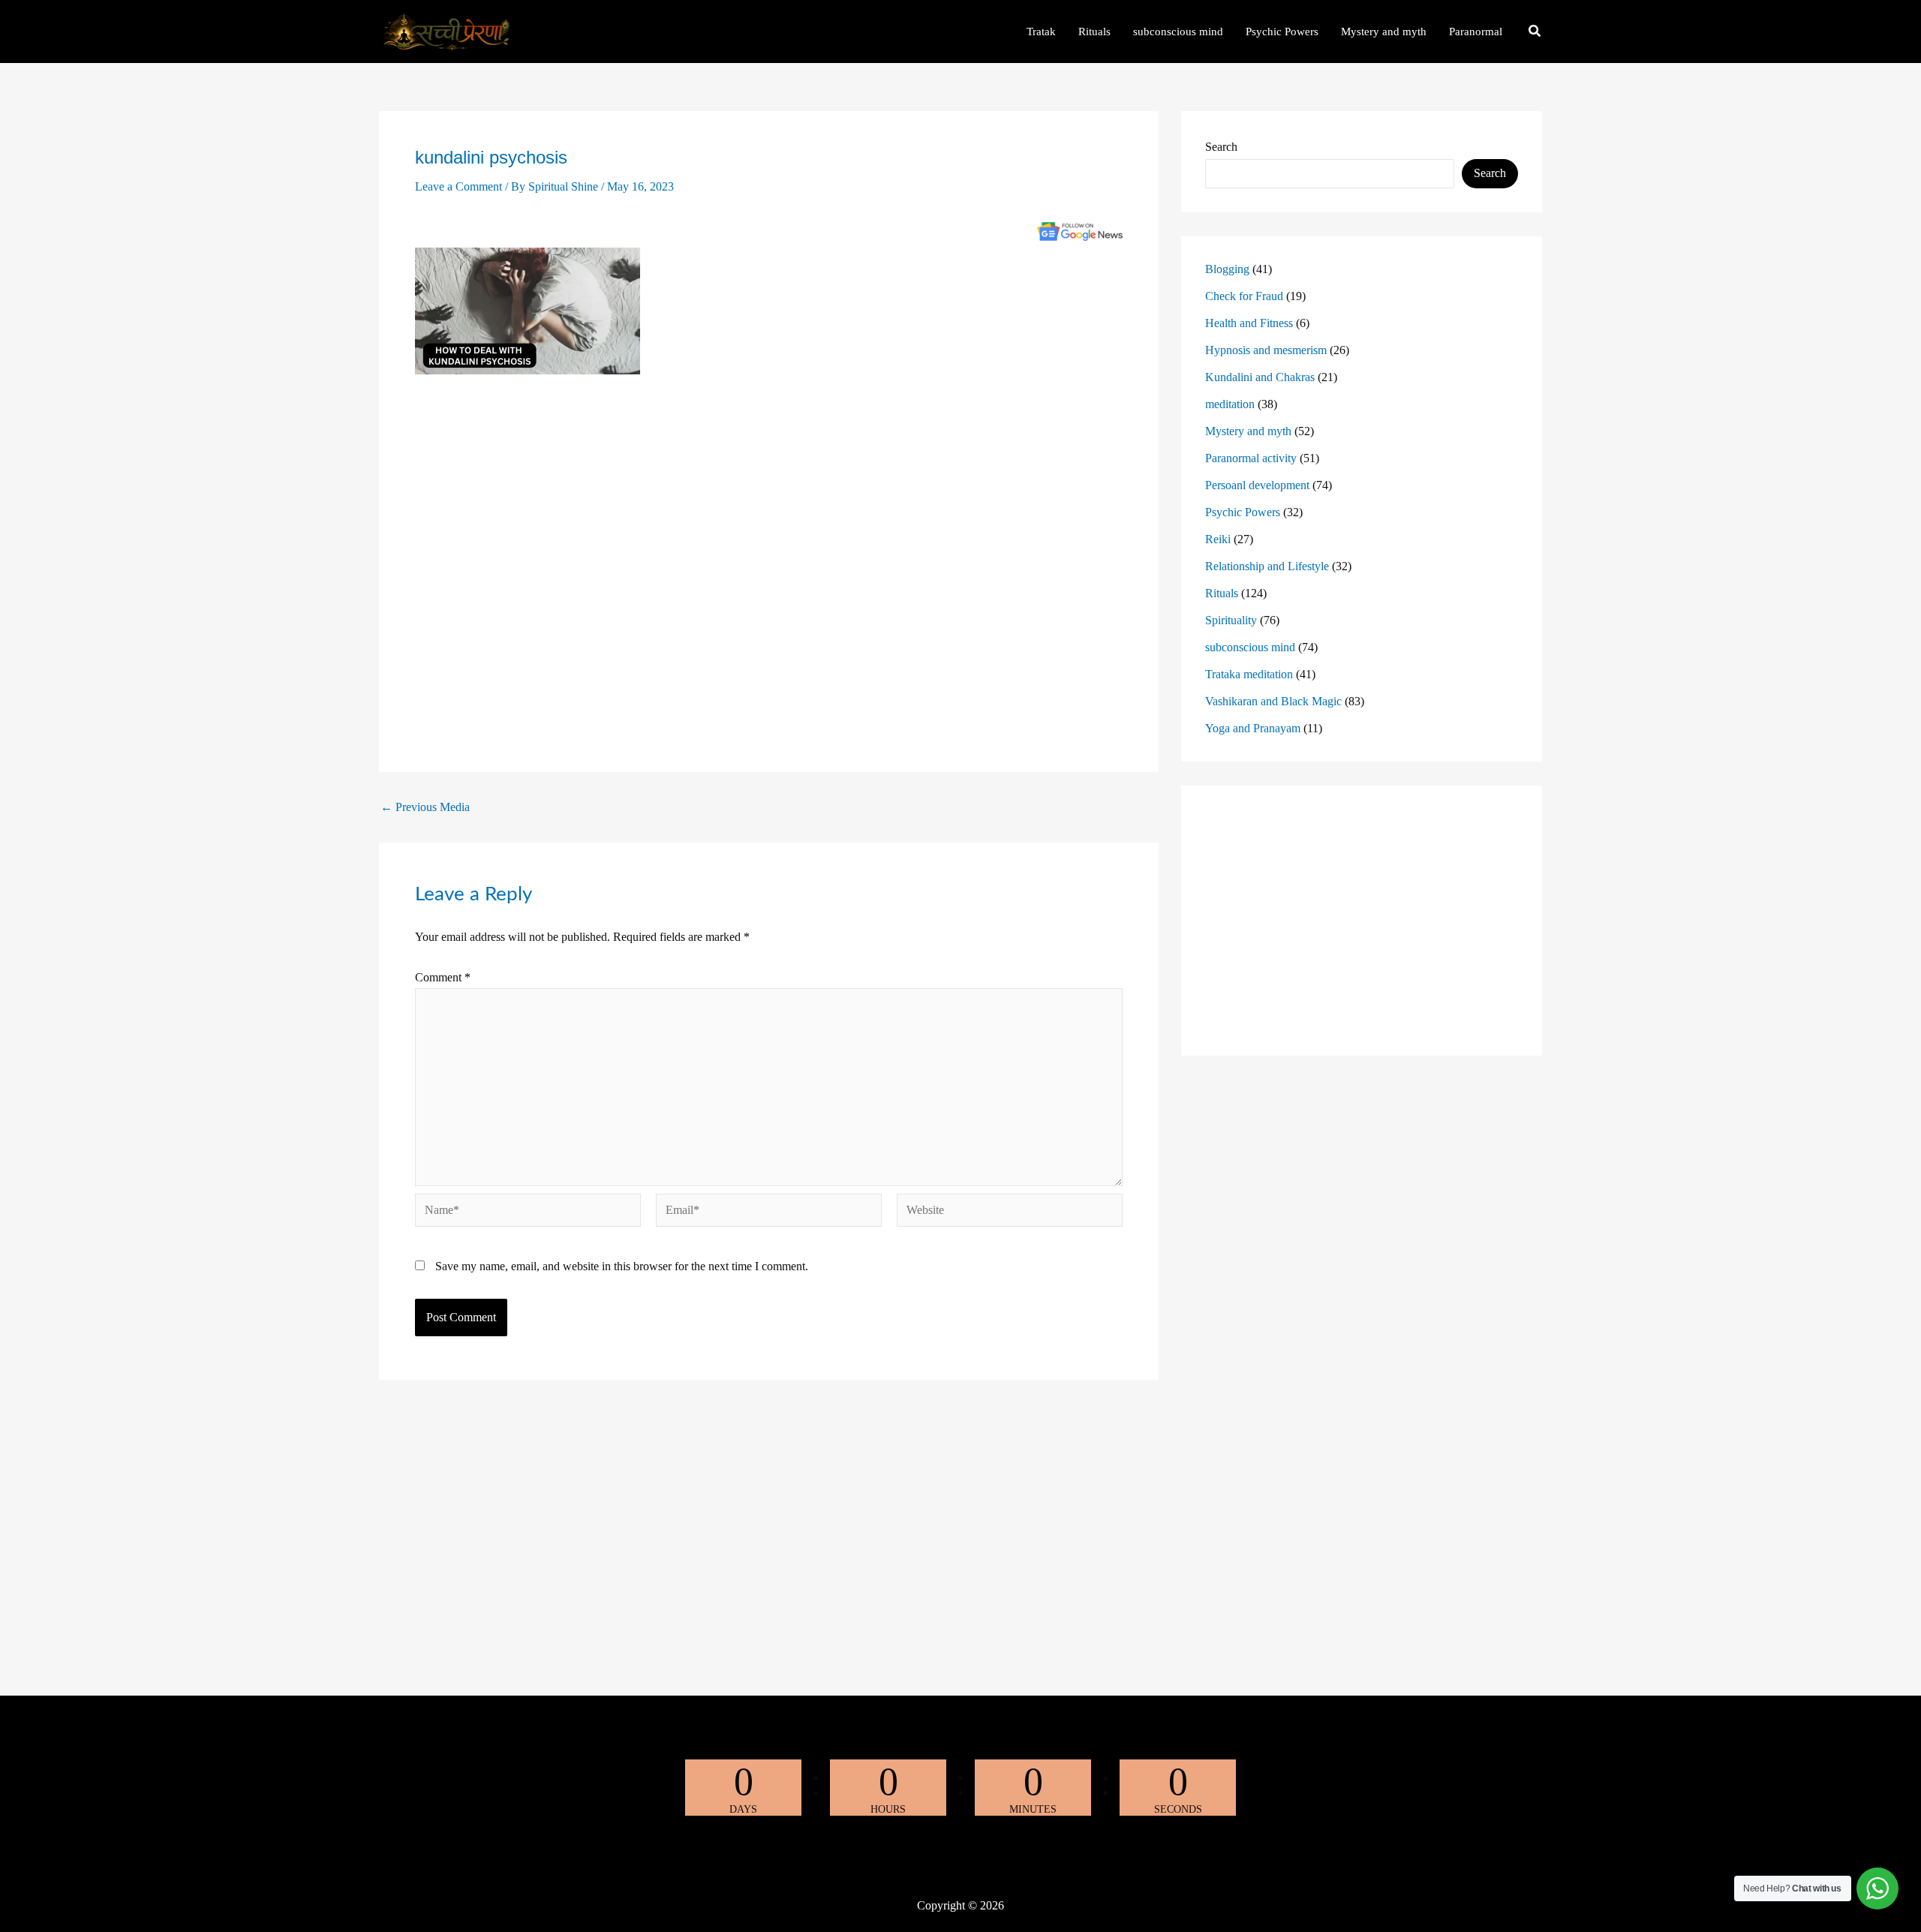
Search (1221, 147)
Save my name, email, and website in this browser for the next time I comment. (622, 1266)
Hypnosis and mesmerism (1266, 350)
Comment (443, 977)
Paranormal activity (1251, 458)
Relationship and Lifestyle (1267, 566)
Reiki (1218, 539)
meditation (1230, 404)
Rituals (1222, 593)
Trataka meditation (1249, 674)
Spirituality (1231, 620)
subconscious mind (1250, 647)
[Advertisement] (769, 562)
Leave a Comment (458, 186)
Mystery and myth (1248, 431)
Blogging (1227, 269)
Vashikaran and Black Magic (1273, 701)
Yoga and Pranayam (1253, 728)
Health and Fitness (1249, 323)
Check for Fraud (1244, 296)
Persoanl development (1257, 485)
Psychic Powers (1243, 512)
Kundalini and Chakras (1260, 377)
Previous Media (425, 807)
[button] (1535, 33)
